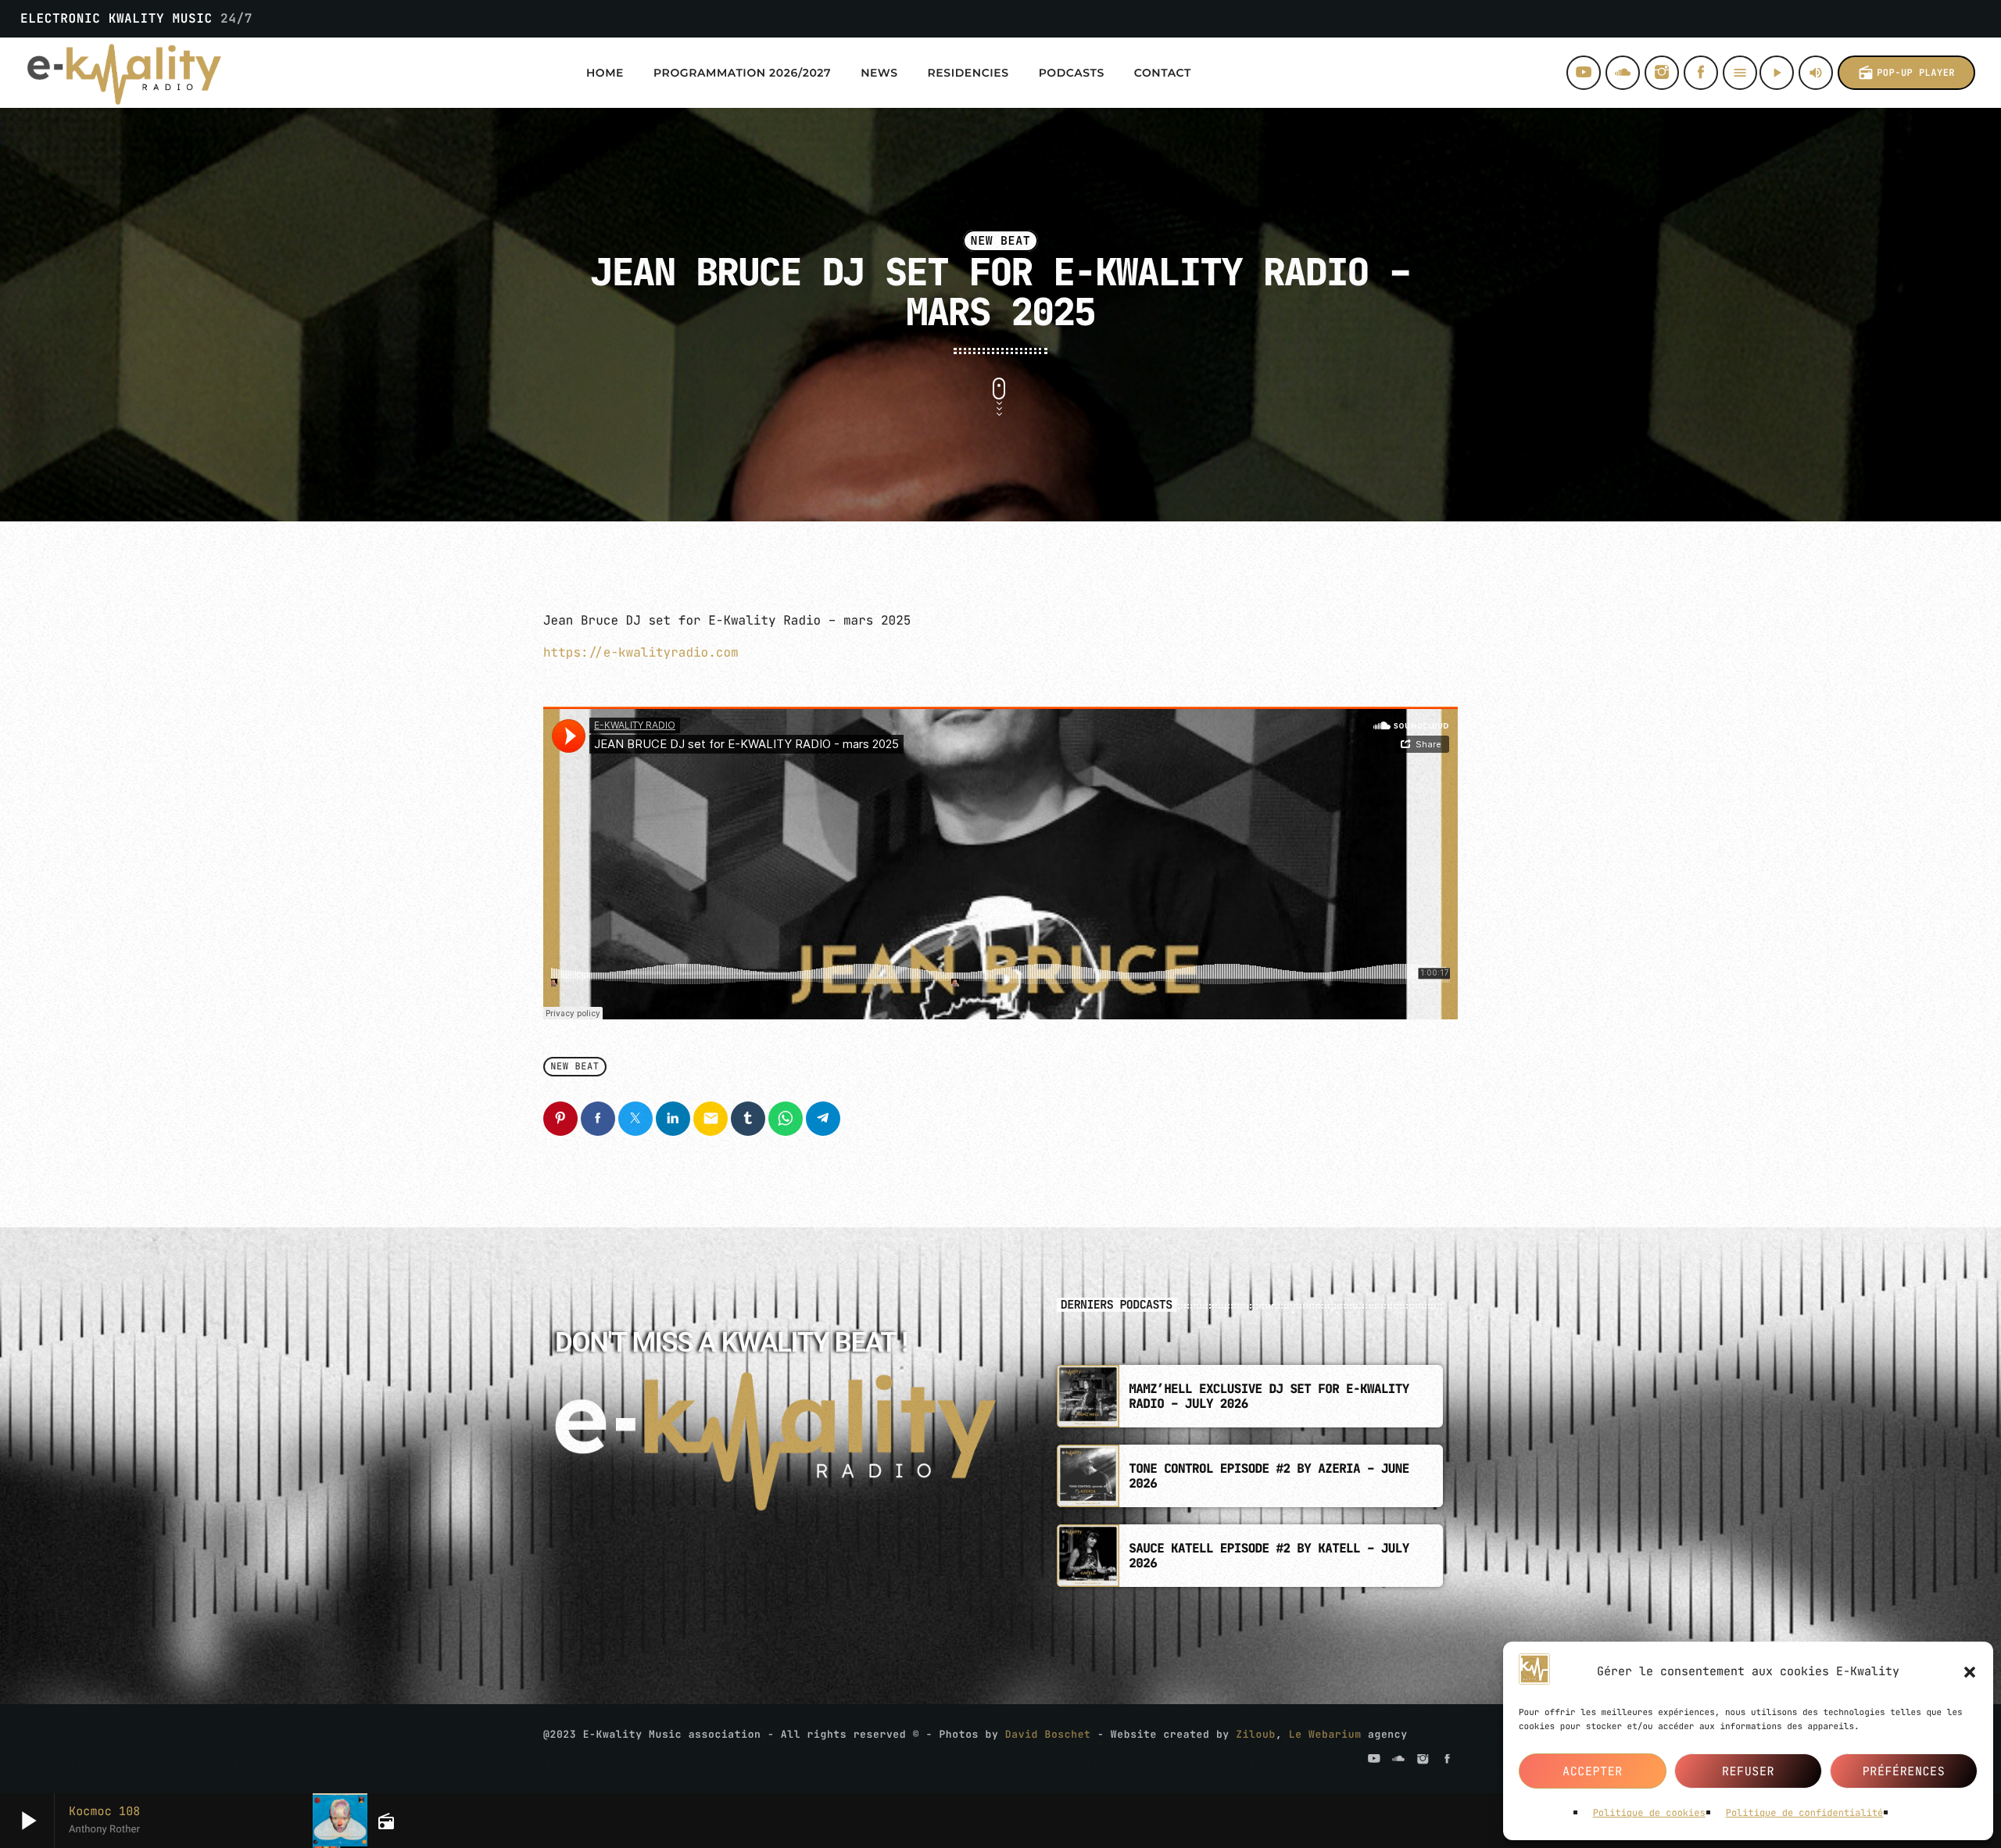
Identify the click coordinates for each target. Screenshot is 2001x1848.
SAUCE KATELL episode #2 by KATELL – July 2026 (1269, 1556)
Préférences (1904, 1771)
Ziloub (1256, 1734)
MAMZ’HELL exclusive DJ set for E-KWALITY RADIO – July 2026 (1269, 1396)
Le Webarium (1325, 1734)
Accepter (1593, 1771)
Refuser (1748, 1771)
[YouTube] (1584, 73)
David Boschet (1048, 1734)
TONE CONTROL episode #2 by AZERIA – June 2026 (1269, 1476)
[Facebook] (1701, 73)
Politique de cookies (1649, 1813)
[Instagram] (1662, 73)
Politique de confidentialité (1805, 1813)
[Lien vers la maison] (124, 73)
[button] (1970, 1672)
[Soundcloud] (1623, 73)
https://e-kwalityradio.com (641, 652)
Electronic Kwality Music (136, 18)
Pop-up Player (1906, 73)
